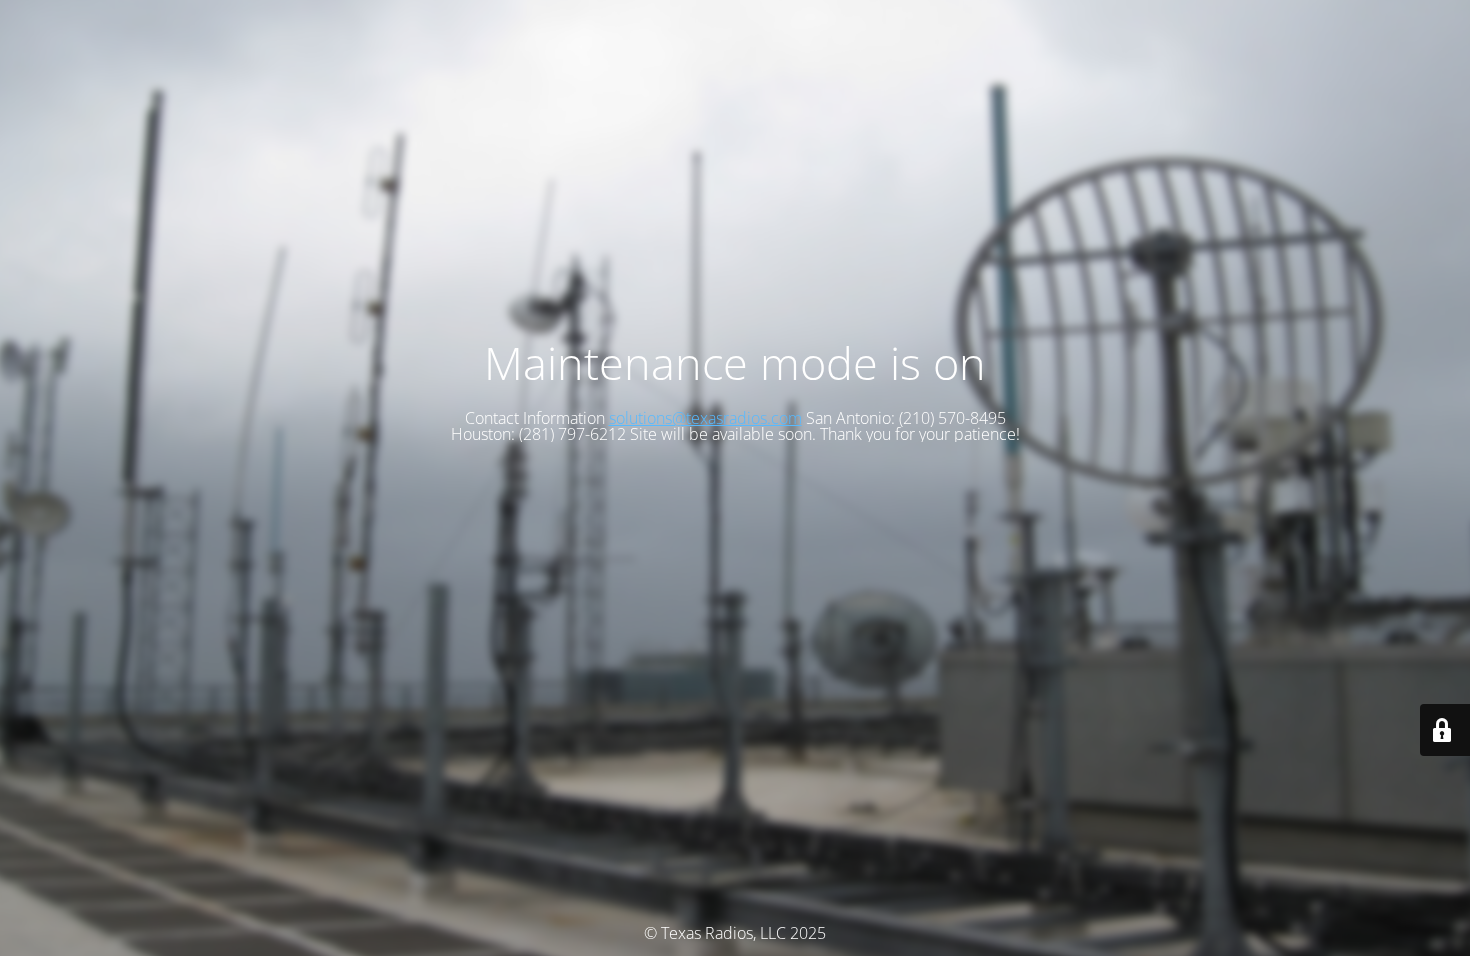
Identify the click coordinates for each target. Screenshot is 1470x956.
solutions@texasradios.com (705, 418)
